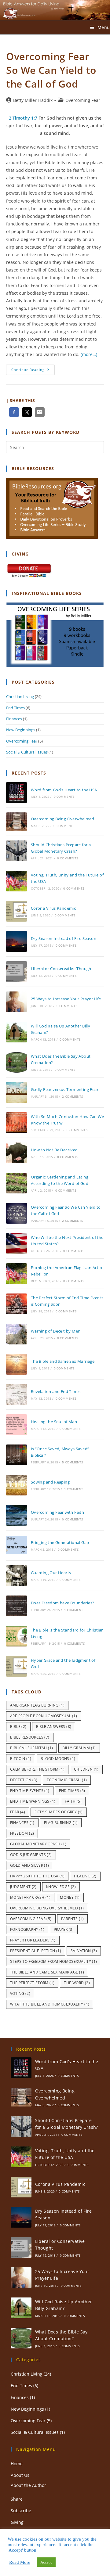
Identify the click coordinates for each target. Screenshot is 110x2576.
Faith (73, 1801)
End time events (30, 1791)
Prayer (64, 1929)
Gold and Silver (30, 1865)
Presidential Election (36, 1951)
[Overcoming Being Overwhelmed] (16, 822)
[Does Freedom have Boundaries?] (16, 1606)
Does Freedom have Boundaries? (63, 1603)
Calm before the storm (37, 1769)
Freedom (22, 1833)
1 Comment (74, 1489)
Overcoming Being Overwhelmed (62, 819)
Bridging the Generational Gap (60, 1542)
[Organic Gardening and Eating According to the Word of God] (16, 1183)
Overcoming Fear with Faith (57, 1512)
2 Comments (72, 1096)
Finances (14, 719)
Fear (18, 1812)
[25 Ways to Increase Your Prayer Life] (16, 1002)
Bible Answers (54, 1727)
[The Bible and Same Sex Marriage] (16, 1364)
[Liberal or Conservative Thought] (16, 972)
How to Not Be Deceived (54, 1150)
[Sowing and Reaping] (16, 1485)
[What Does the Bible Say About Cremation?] (16, 1062)
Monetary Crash (30, 1897)
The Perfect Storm (32, 1983)
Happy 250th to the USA (37, 1876)
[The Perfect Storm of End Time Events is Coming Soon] (16, 1304)
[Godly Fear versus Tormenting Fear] (16, 1092)
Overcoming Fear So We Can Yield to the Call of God (51, 70)
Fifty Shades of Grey (59, 1812)
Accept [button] (46, 2562)
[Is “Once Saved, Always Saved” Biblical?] (16, 1455)
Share (17, 2499)
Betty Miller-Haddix (33, 100)
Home (17, 2464)
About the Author (28, 2485)
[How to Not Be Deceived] (16, 1153)
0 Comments (64, 797)
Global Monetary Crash (38, 1844)
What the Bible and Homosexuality (50, 2004)
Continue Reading (33, 371)
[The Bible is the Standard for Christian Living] (16, 1636)
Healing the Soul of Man (54, 1422)
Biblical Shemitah (31, 1748)
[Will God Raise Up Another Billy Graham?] (16, 1032)
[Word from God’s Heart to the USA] (16, 793)
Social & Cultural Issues (27, 752)
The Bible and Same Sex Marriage (63, 1361)
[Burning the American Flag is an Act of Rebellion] (16, 1274)
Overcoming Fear (83, 100)
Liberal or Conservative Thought (62, 969)
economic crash (67, 1780)
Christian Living (20, 696)
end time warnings (33, 1801)
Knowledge (61, 1887)
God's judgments (31, 1855)
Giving (17, 2522)
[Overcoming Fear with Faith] (16, 1515)
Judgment (23, 1887)
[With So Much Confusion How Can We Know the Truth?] (16, 1123)
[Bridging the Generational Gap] (16, 1545)
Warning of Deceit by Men (56, 1331)
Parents (72, 1919)
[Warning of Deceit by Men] (16, 1334)
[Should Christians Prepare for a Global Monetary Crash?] (16, 851)
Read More (20, 2562)
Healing (85, 1876)
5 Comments (72, 1462)
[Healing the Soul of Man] (16, 1425)
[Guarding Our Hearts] (16, 1576)
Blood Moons (58, 1759)
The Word (77, 1983)
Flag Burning (61, 1823)
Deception (24, 1780)
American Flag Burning (37, 1705)
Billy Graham (79, 1748)
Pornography (27, 1929)
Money (70, 1897)
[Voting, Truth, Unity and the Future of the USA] (16, 881)
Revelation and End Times (56, 1391)
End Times (15, 708)
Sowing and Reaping (50, 1482)
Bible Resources (30, 1737)
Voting (20, 1993)
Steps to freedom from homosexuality (54, 1961)
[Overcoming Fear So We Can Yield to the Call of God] (16, 1213)
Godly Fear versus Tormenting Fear (65, 1089)
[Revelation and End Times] (16, 1394)
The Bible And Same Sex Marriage (47, 1972)
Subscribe (21, 2511)
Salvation (84, 1951)
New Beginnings (21, 730)
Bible (18, 1727)
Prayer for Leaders (33, 1940)
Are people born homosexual (44, 1716)
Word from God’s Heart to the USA (64, 790)
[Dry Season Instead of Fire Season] (16, 941)
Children (86, 1769)
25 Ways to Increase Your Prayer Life (66, 999)
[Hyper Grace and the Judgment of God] (16, 1666)
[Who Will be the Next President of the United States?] (16, 1243)
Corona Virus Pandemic (53, 908)
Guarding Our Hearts (51, 1573)
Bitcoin (21, 1759)
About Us (20, 2475)
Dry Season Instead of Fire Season (64, 938)
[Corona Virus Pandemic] (16, 911)
